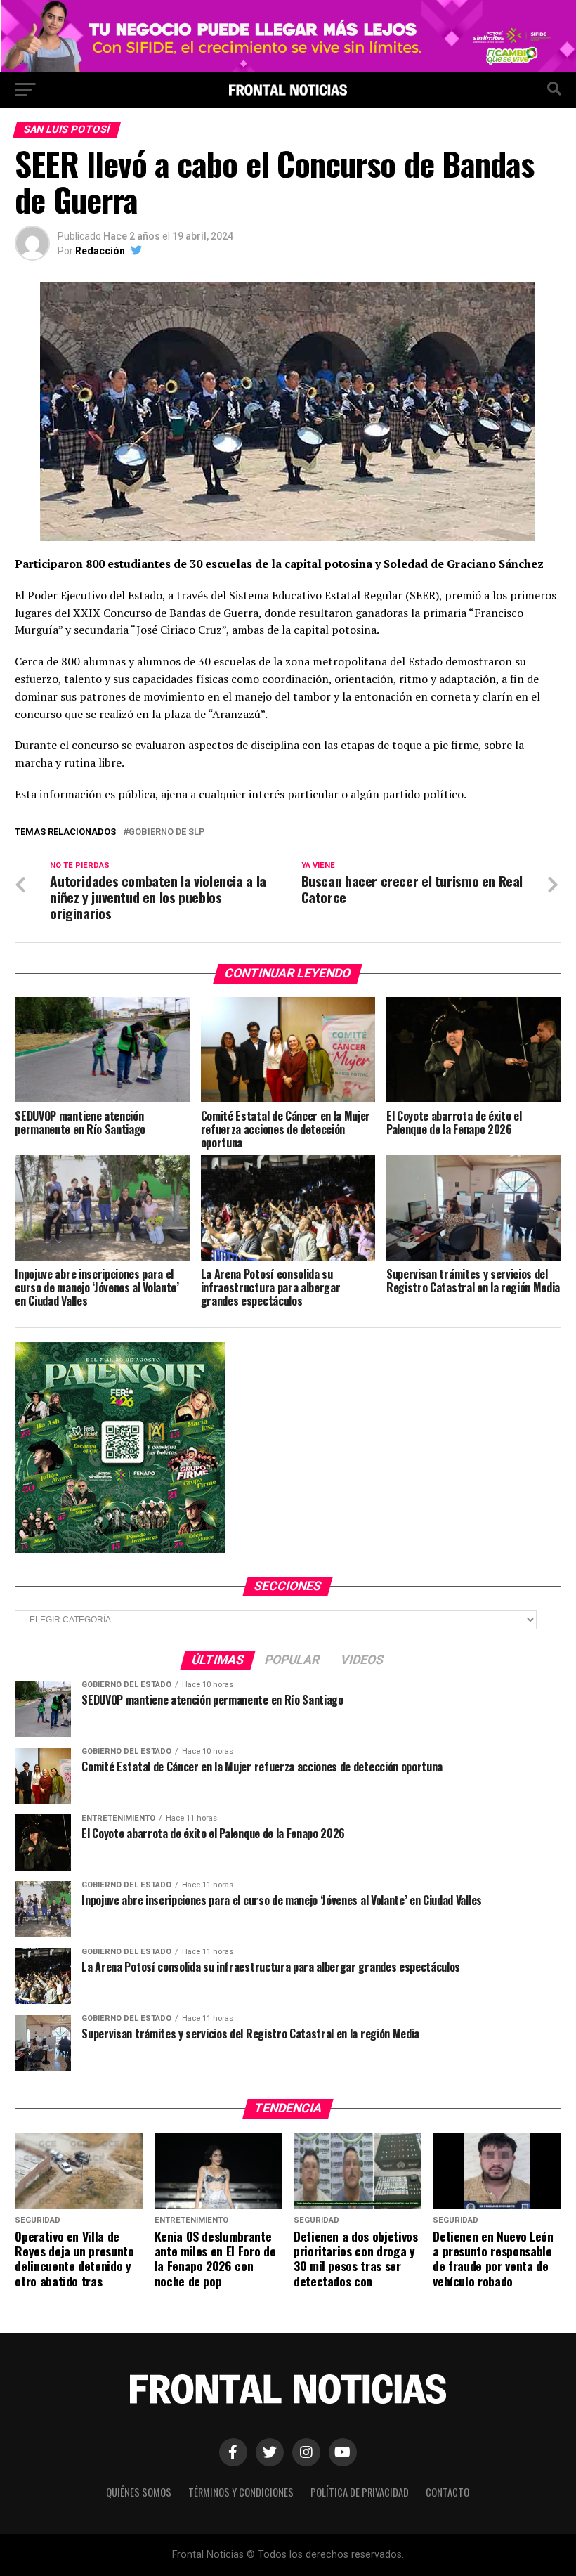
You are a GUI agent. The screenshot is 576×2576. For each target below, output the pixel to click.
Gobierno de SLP (166, 832)
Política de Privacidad (360, 2492)
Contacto (447, 2492)
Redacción (100, 251)
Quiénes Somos (139, 2492)
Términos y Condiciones (241, 2492)
